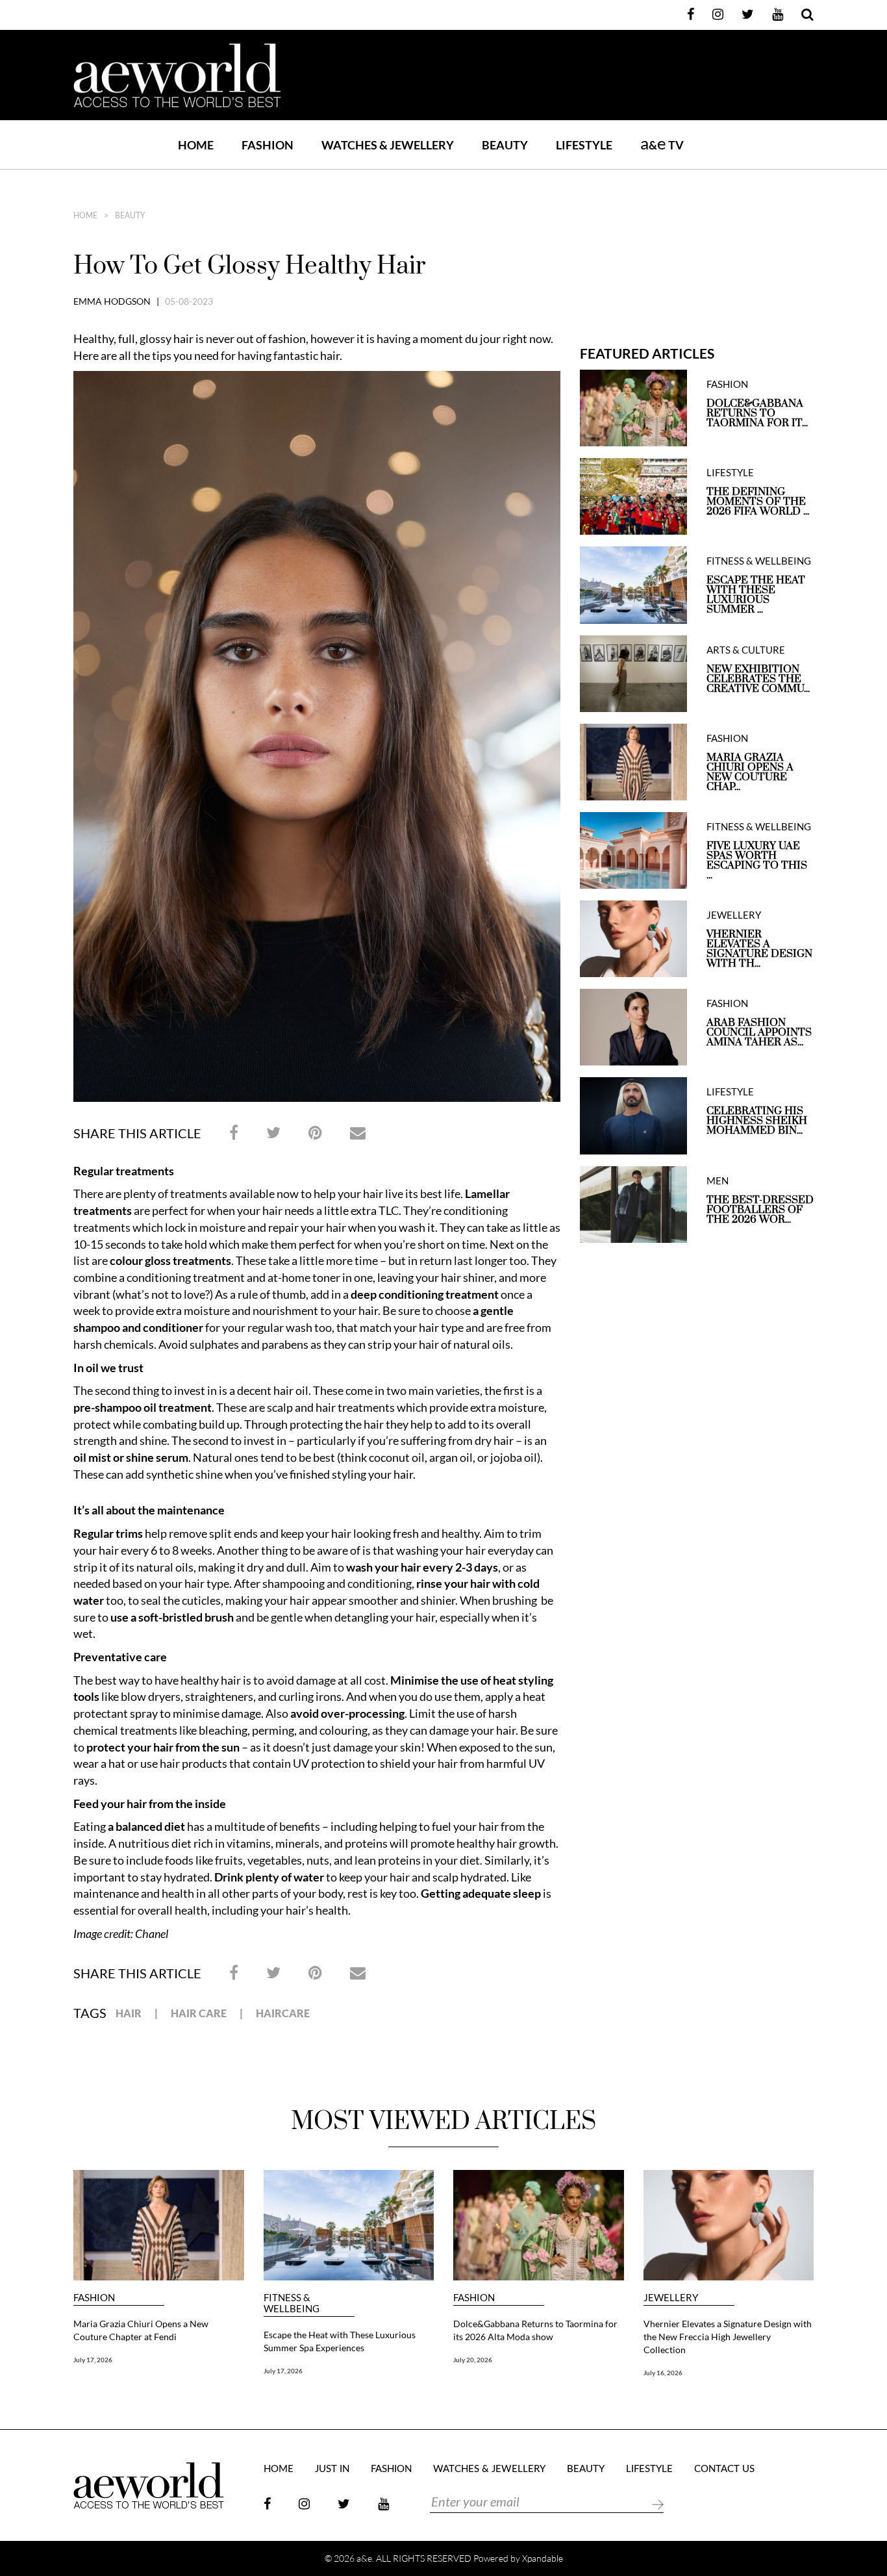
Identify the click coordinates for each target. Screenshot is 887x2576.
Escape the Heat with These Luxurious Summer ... (756, 595)
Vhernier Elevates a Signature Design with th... (759, 949)
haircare (283, 2013)
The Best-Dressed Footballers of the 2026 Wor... (760, 1210)
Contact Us (724, 2469)
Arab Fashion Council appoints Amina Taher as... (759, 1033)
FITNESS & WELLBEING (759, 561)
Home (196, 145)
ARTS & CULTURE (746, 650)
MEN (718, 1181)
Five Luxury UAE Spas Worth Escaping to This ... (757, 861)
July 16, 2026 (663, 2373)
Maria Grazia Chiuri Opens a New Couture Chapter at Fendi (141, 2330)
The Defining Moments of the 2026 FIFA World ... (758, 502)
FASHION (268, 145)
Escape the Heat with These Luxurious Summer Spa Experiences (340, 2341)
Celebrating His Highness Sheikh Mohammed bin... (757, 1121)
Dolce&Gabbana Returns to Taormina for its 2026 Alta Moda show (535, 2330)
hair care (199, 2013)
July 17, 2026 (93, 2360)
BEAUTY (505, 145)
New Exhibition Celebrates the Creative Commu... (758, 679)
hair (129, 2013)
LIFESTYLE (584, 145)
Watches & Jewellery (489, 2469)
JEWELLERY (734, 915)
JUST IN (332, 2469)
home (85, 216)
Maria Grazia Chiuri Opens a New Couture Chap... (750, 772)
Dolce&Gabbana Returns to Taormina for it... (757, 414)
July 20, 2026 (473, 2360)
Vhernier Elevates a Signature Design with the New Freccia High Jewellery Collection (728, 2337)
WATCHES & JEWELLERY (388, 145)
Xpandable (543, 2558)
